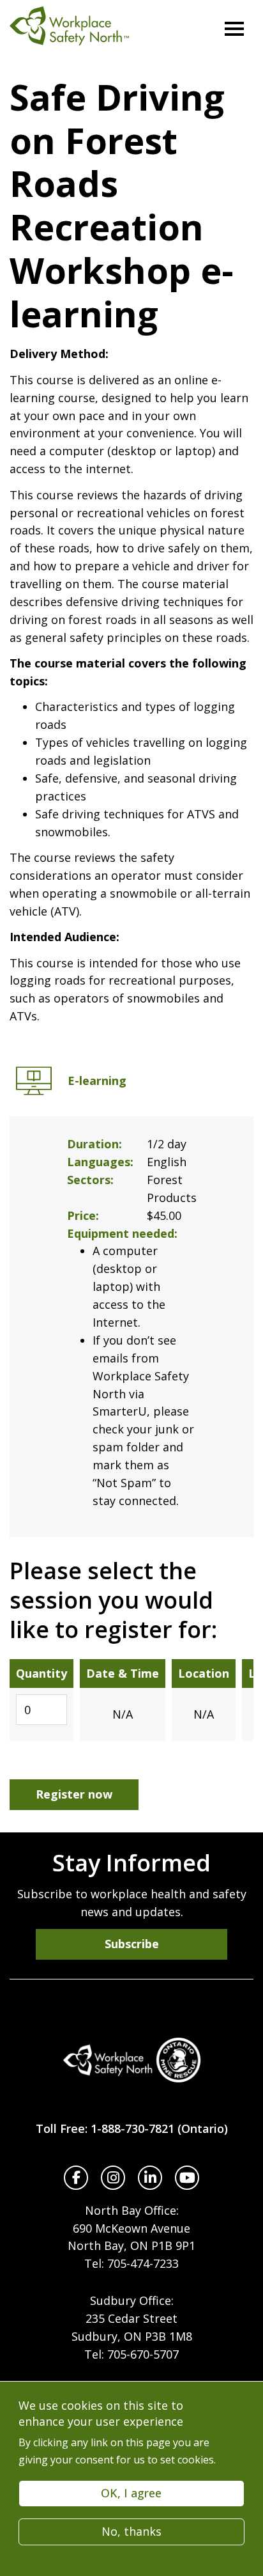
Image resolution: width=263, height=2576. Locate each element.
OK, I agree (131, 2493)
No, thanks (131, 2531)
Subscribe (132, 1944)
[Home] (131, 2060)
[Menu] (234, 29)
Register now (74, 1794)
